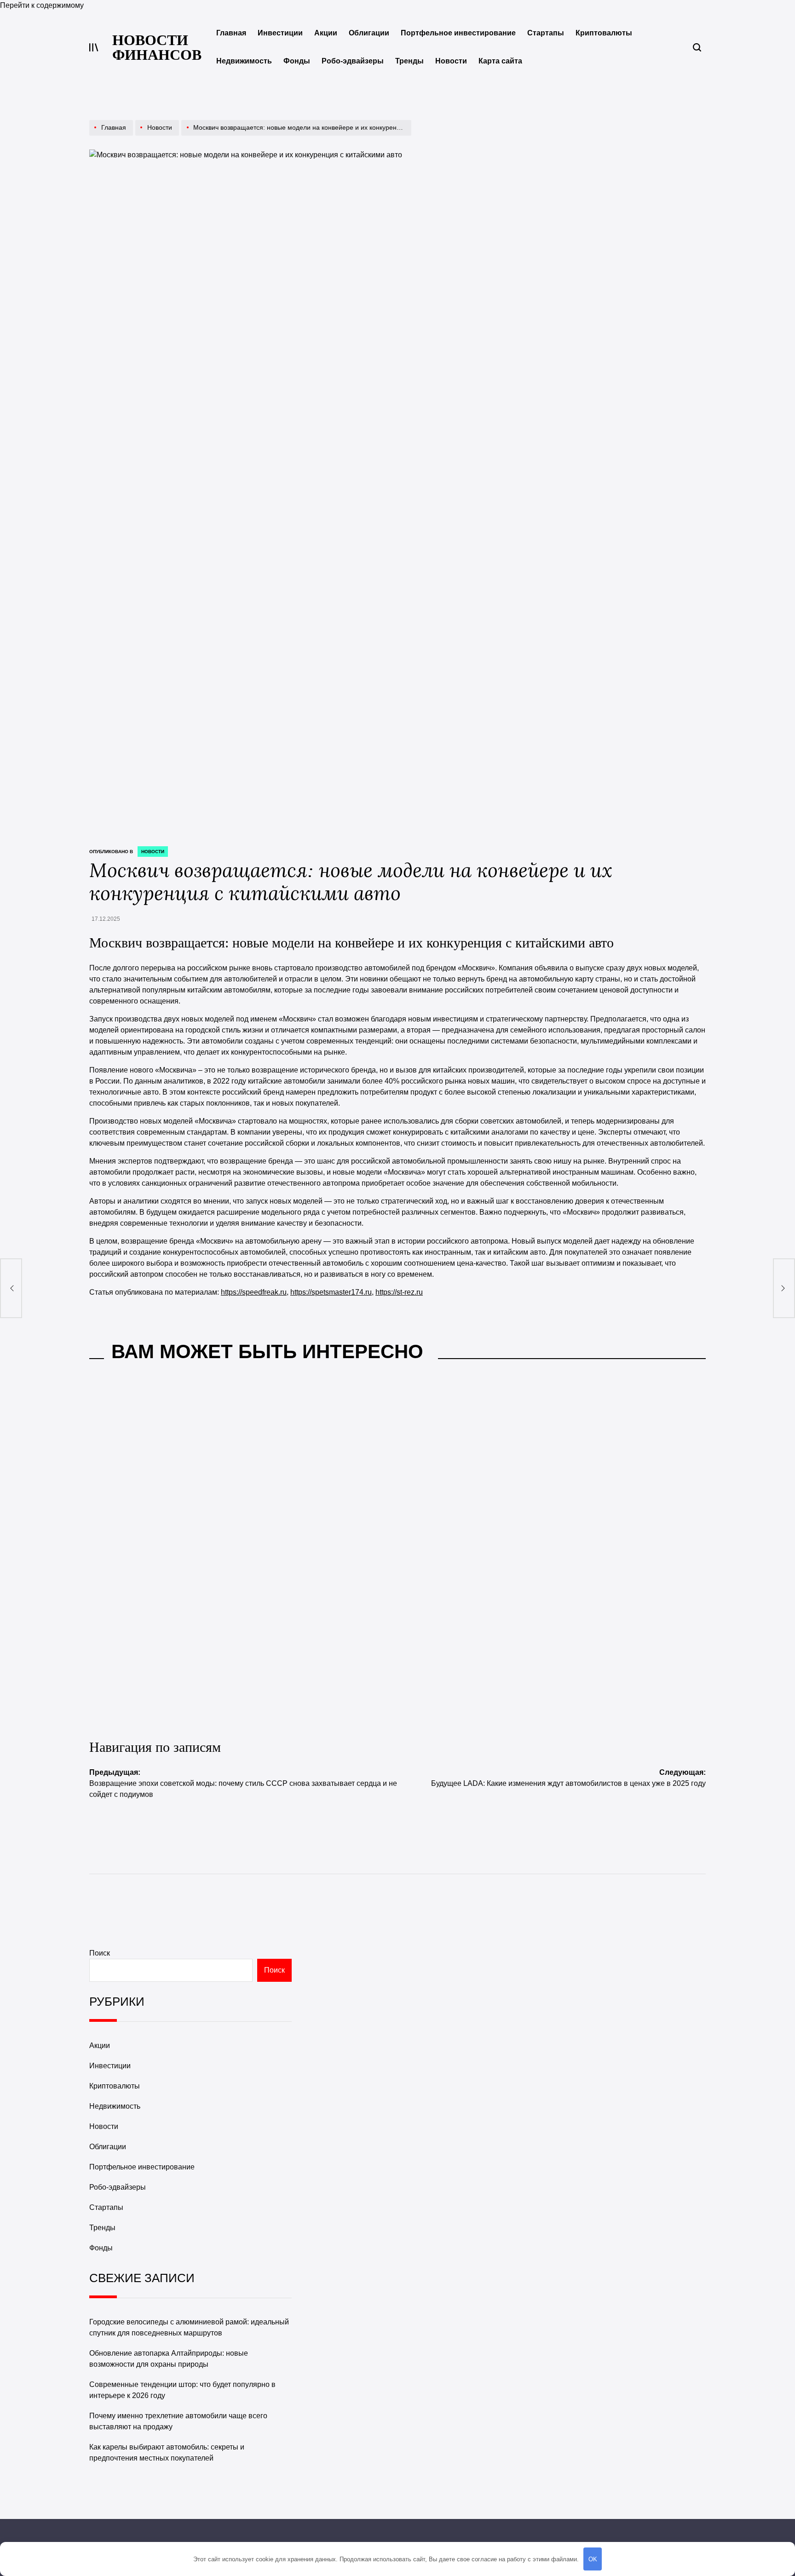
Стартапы (546, 33)
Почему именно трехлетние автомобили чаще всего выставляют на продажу (616, 1542)
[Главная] (112, 135)
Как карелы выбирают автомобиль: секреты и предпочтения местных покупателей (161, 1693)
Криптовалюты (604, 33)
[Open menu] (94, 47)
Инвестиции (280, 33)
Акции (326, 33)
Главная (231, 33)
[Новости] (158, 135)
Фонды (297, 61)
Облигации (369, 33)
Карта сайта (500, 61)
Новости (451, 61)
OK (593, 2559)
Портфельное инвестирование (458, 33)
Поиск (100, 1953)
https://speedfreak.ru (254, 1292)
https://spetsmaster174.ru (331, 1292)
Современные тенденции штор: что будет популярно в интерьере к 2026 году (476, 1542)
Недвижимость (244, 61)
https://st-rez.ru (399, 1292)
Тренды (409, 61)
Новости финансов (157, 47)
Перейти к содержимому (42, 5)
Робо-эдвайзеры (353, 61)
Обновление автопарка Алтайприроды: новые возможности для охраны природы (318, 1542)
